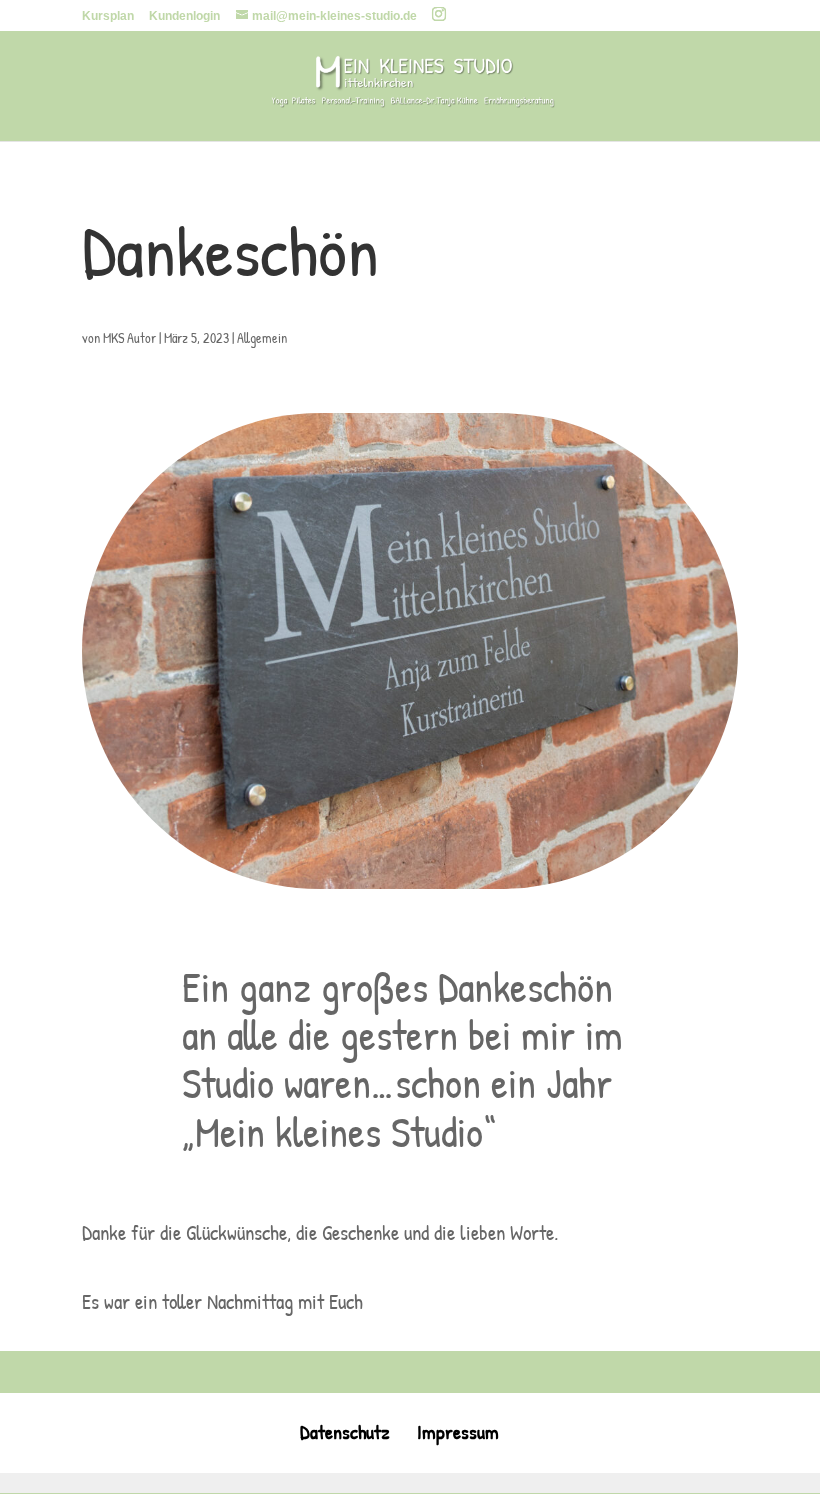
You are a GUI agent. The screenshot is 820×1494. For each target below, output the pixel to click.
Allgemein (262, 337)
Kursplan (108, 16)
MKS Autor (129, 337)
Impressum (458, 1431)
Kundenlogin (184, 16)
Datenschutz (345, 1431)
